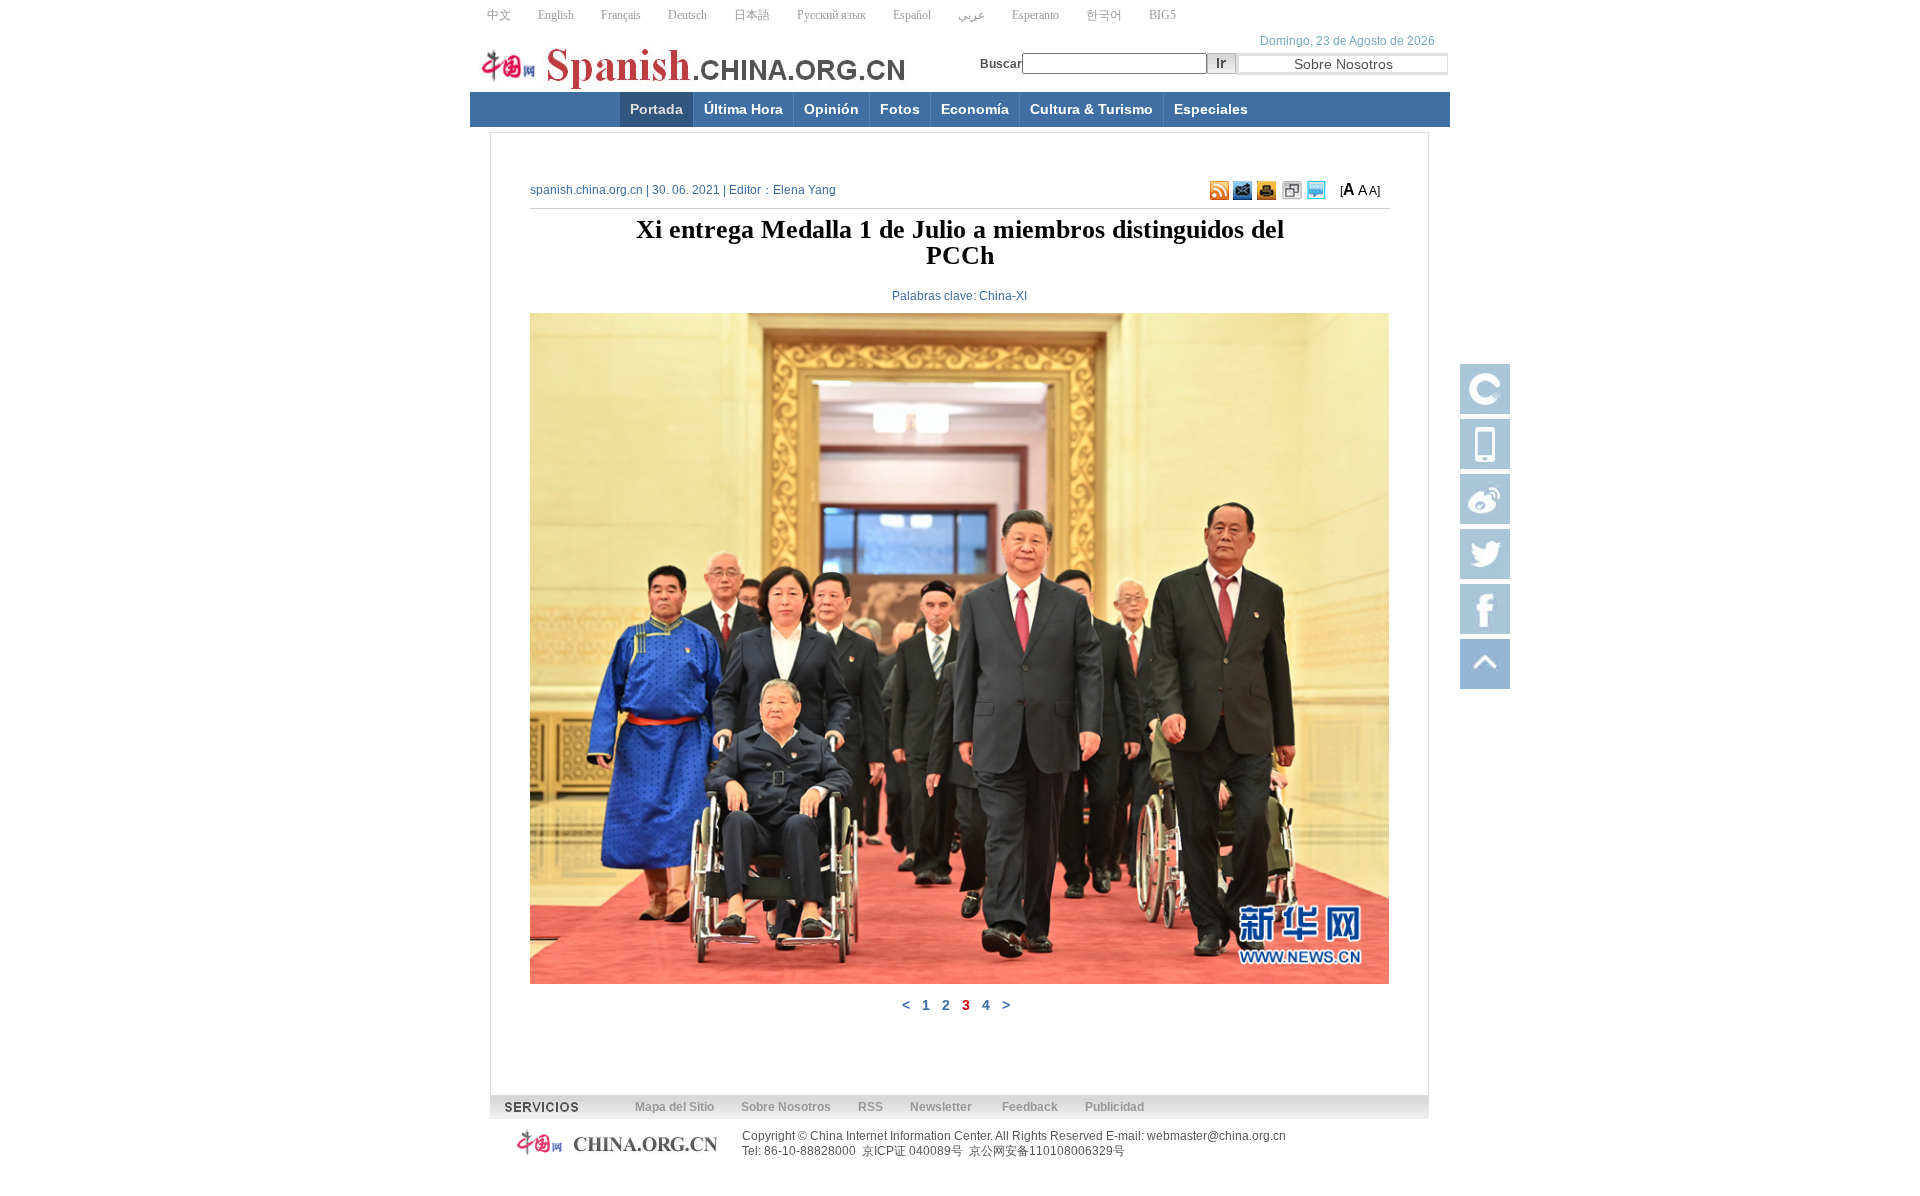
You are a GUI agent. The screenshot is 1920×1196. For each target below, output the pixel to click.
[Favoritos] (1292, 196)
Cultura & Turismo (1091, 109)
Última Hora (743, 109)
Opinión (831, 109)
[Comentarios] (1316, 196)
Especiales (1211, 109)
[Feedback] (1242, 196)
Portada (656, 109)
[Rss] (1219, 196)
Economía (975, 109)
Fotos (900, 109)
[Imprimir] (1266, 196)
